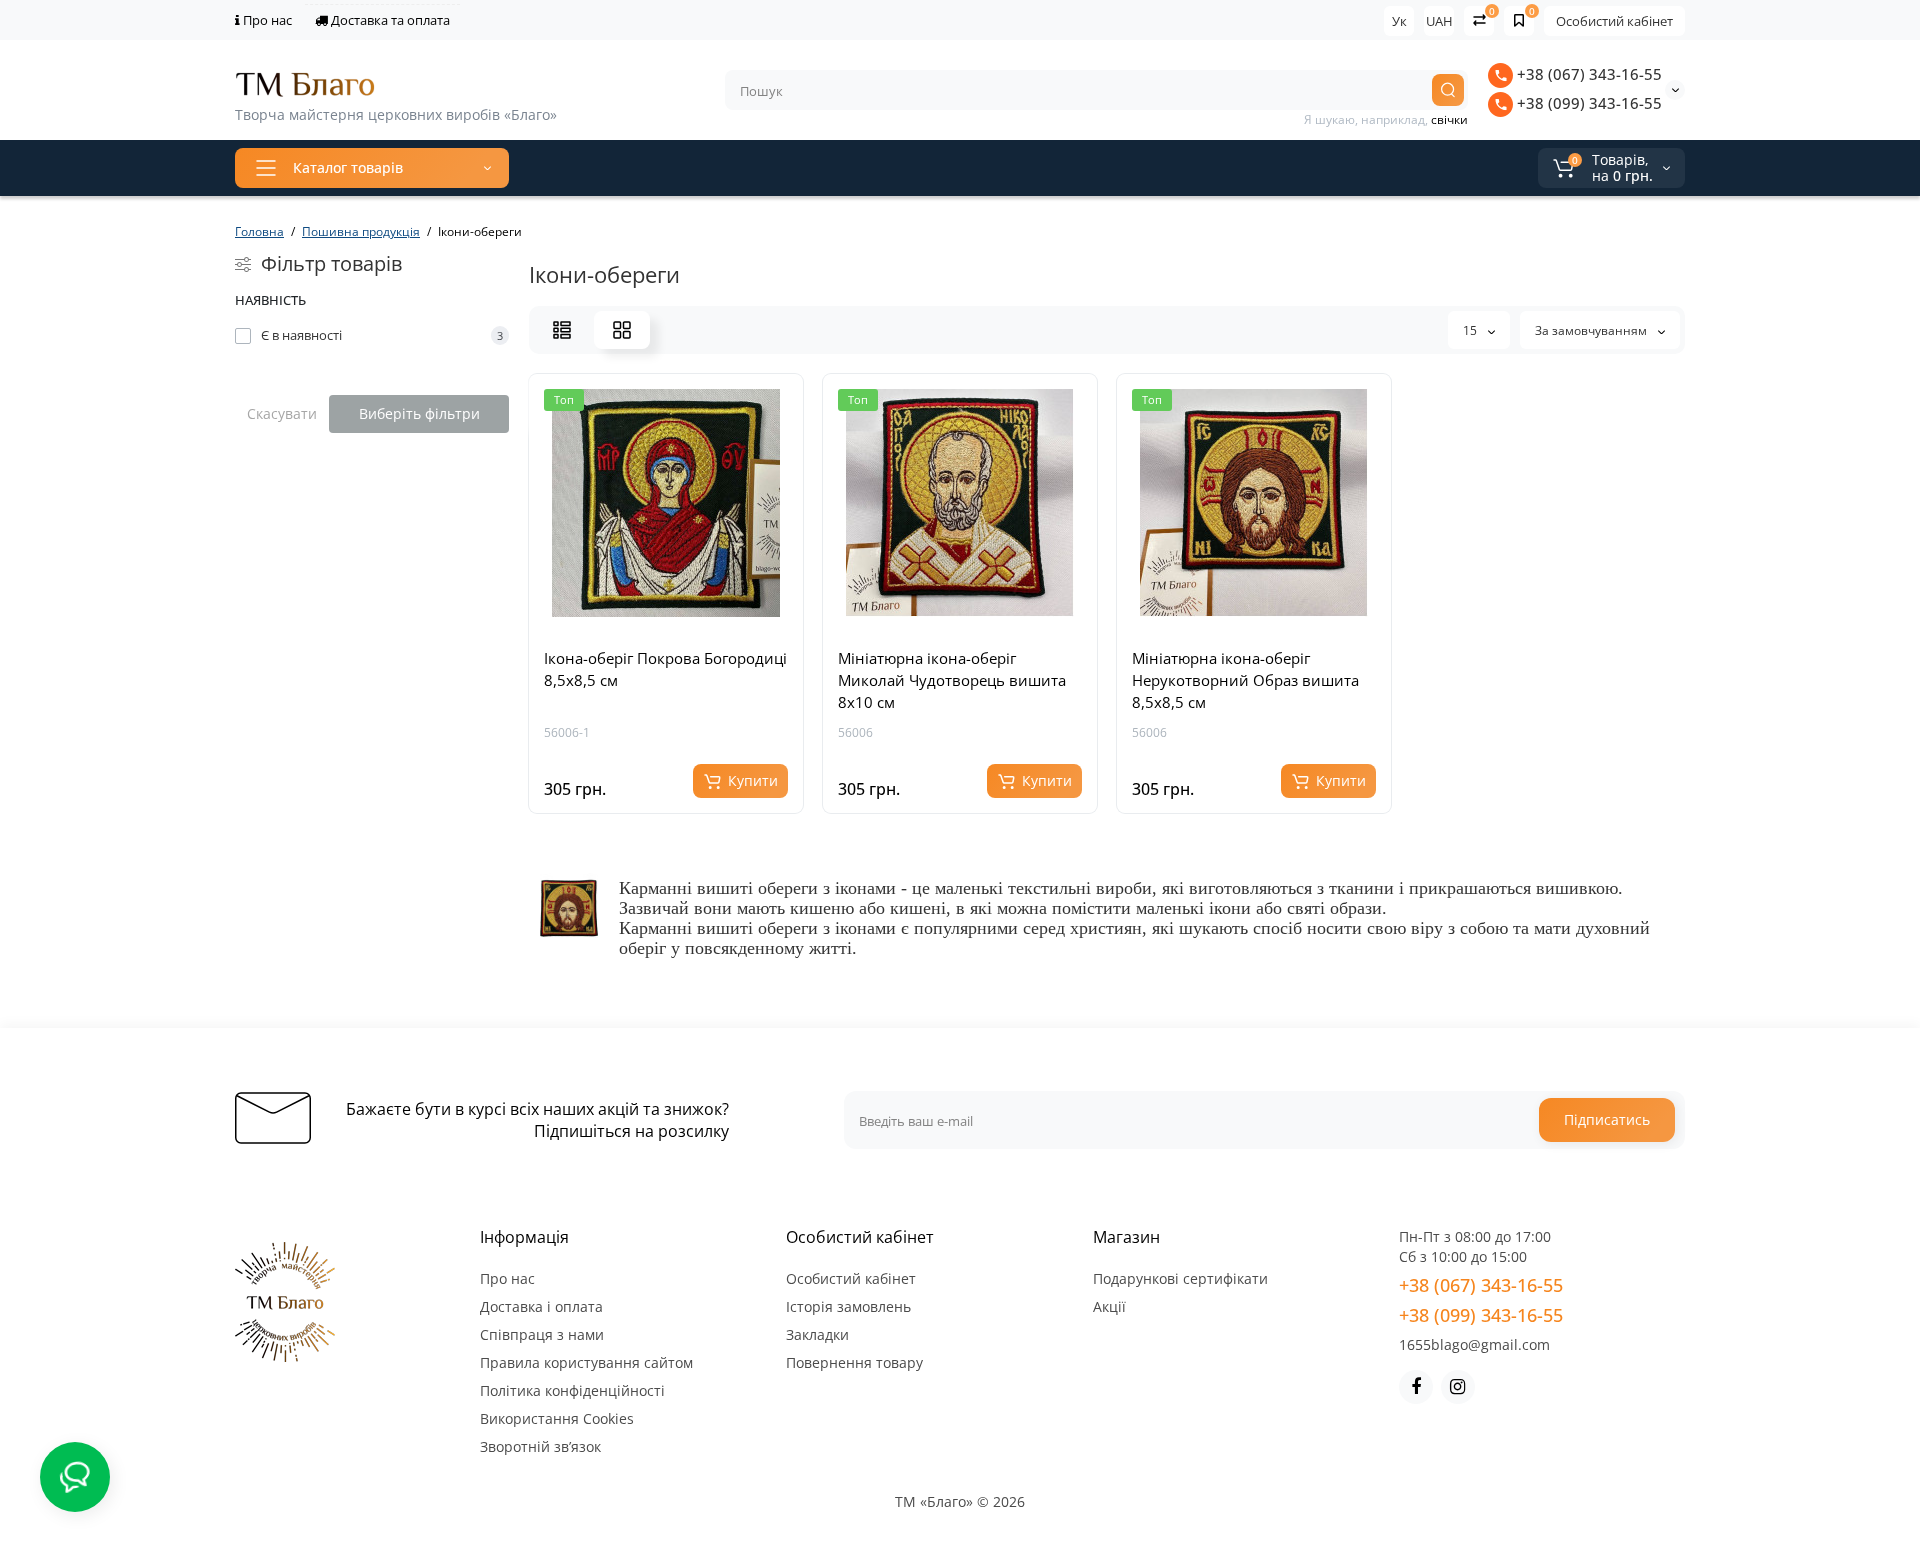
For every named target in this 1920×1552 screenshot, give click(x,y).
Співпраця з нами (542, 1334)
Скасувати (282, 413)
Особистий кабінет (1614, 21)
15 (1471, 330)
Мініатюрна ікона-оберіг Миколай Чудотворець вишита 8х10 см (952, 680)
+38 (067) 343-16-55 (1587, 74)
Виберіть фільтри (419, 413)
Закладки (817, 1334)
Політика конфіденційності (572, 1390)
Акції (1109, 1306)
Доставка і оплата (541, 1306)
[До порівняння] (688, 620)
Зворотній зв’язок (540, 1446)
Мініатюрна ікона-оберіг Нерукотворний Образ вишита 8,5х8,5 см (1245, 680)
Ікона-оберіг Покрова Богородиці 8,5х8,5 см (665, 669)
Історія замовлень (848, 1306)
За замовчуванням (1592, 330)
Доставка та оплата (389, 20)
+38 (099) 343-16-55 (1587, 103)
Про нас (266, 20)
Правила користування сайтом (586, 1362)
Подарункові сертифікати (1180, 1278)
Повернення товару (854, 1362)
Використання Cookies (557, 1418)
